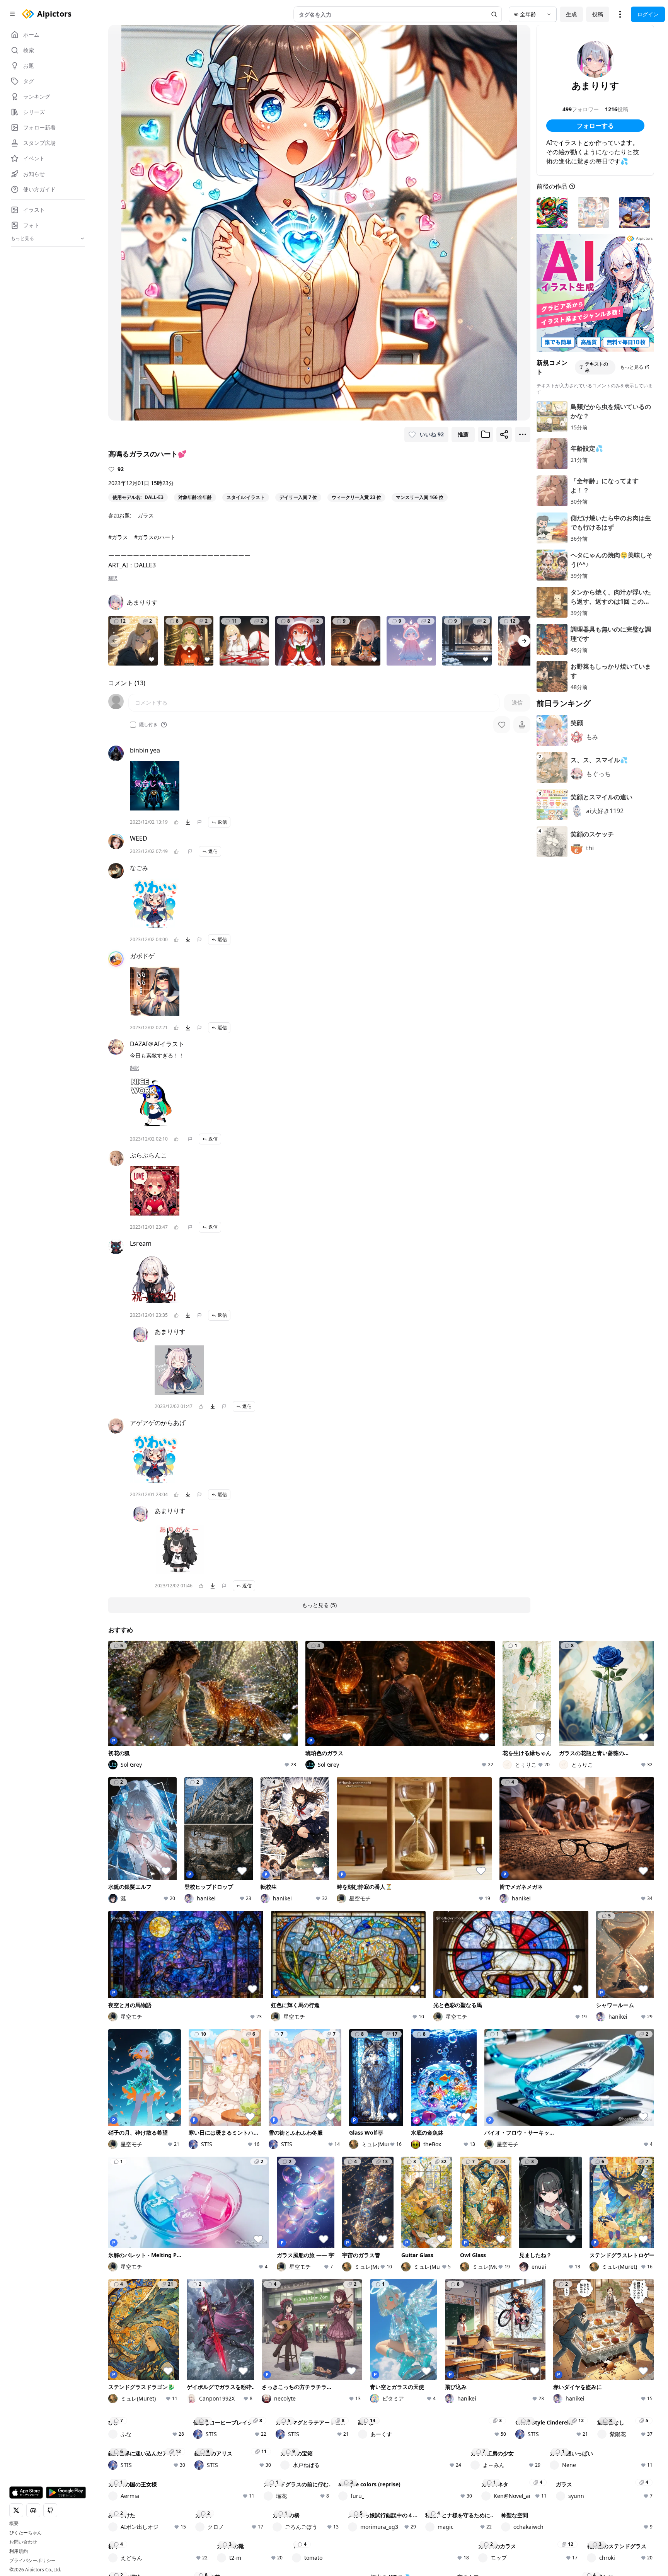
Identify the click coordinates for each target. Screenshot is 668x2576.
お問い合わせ (23, 2542)
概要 (14, 2523)
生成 (571, 14)
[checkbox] (133, 725)
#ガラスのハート (155, 537)
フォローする (595, 126)
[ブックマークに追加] (486, 434)
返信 (222, 822)
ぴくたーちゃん (26, 2533)
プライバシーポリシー (32, 2561)
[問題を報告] (199, 822)
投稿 (598, 14)
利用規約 (19, 2551)
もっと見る (632, 367)
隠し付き (148, 725)
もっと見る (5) (319, 1605)
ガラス (146, 515)
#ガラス (118, 537)
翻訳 (113, 578)
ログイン (648, 14)
